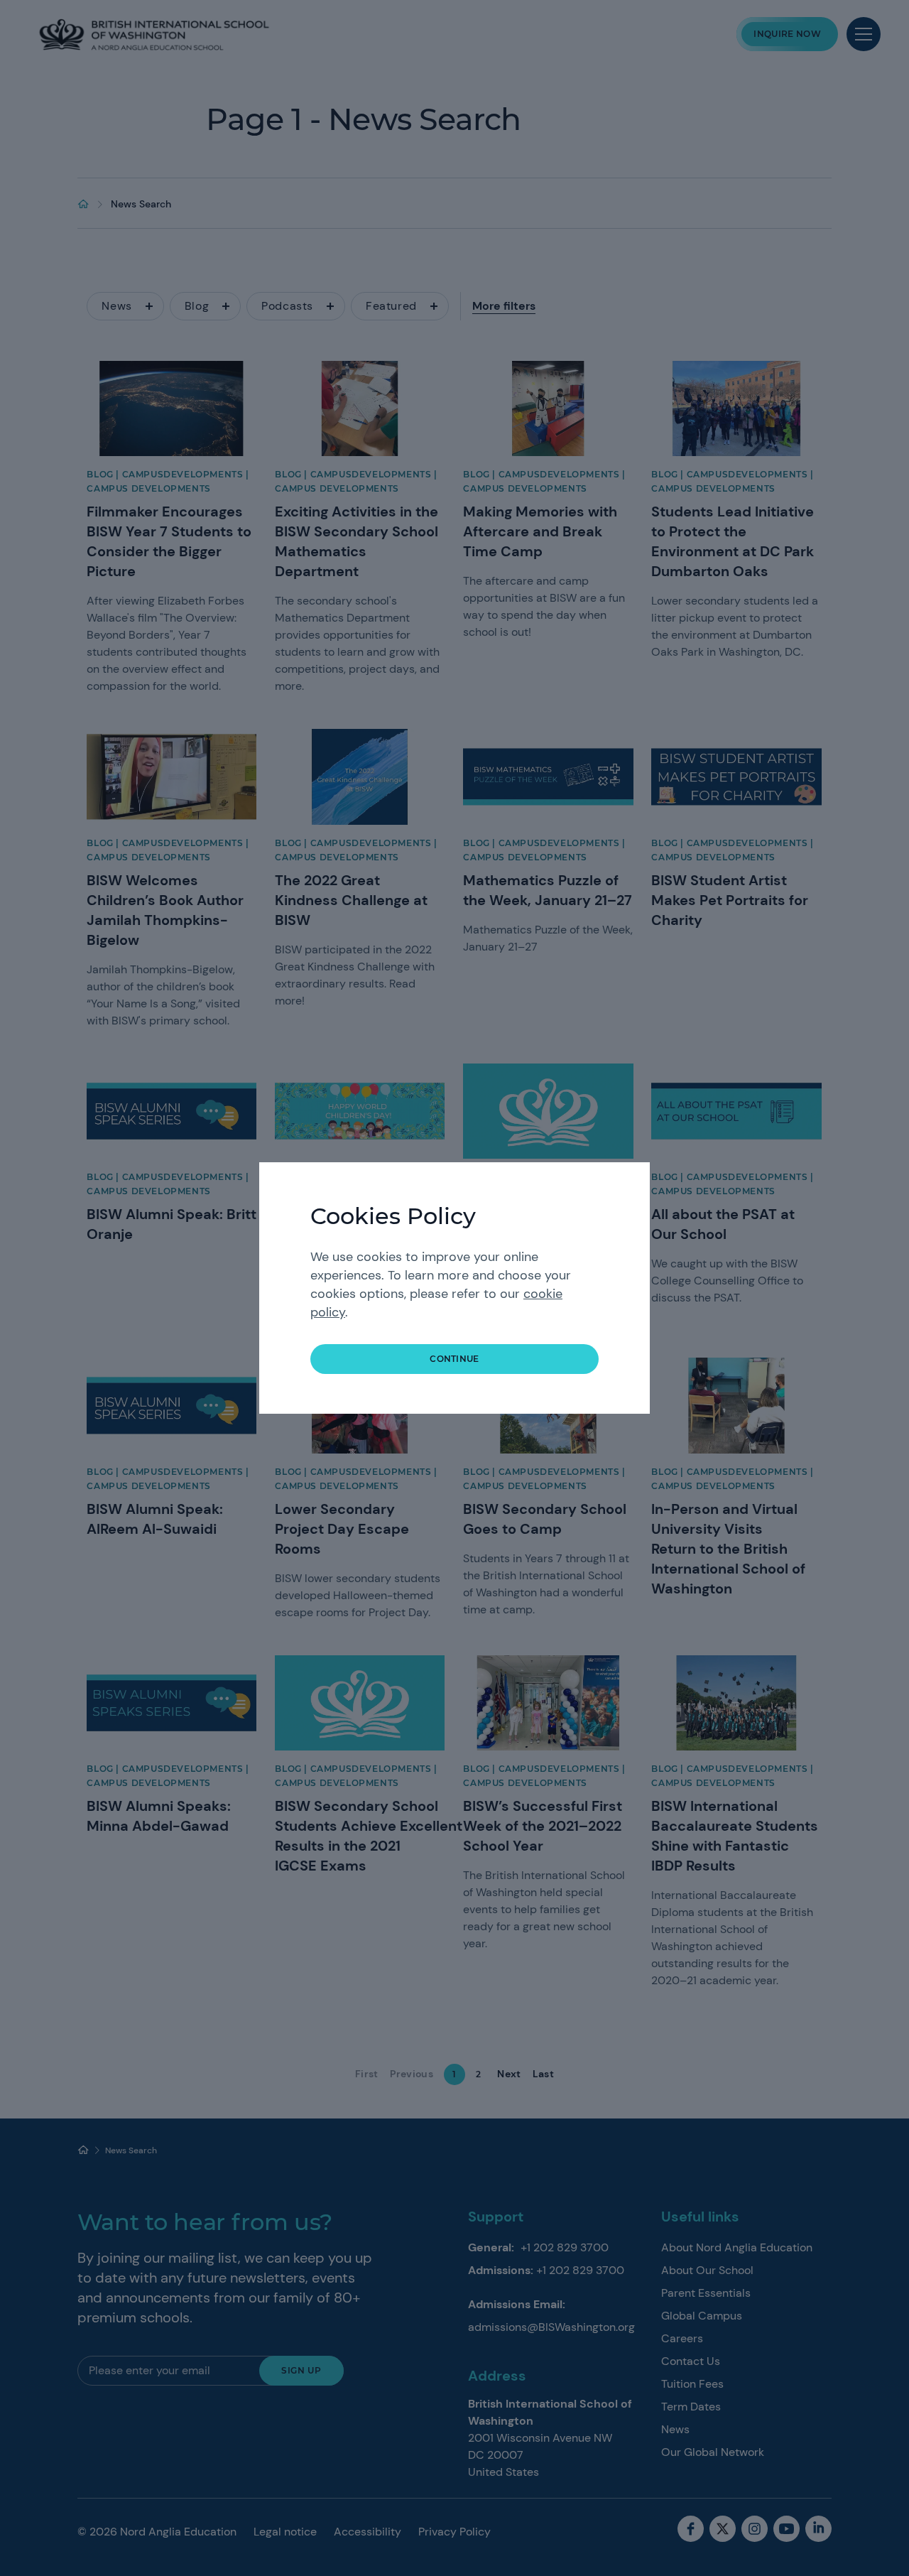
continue (454, 1359)
